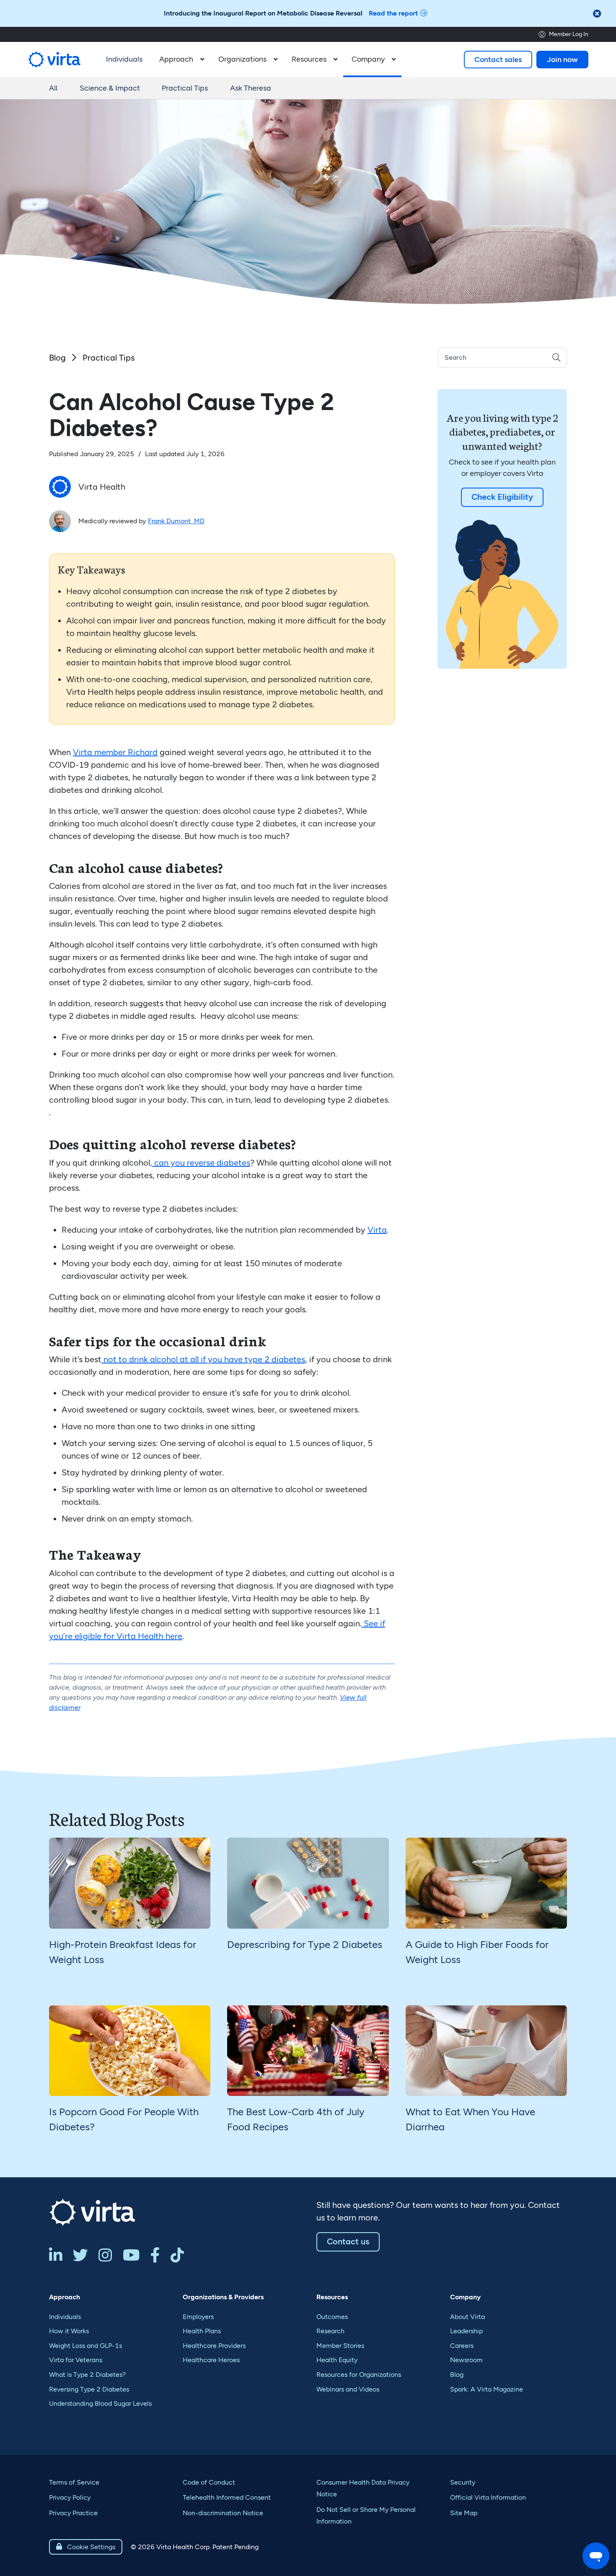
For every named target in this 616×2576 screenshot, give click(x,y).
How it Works (69, 2331)
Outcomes (332, 2317)
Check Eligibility (502, 497)
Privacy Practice (73, 2513)
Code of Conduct (209, 2482)
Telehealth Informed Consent (227, 2497)
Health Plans (202, 2331)
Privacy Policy (70, 2497)
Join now (562, 60)
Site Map (464, 2513)
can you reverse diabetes (201, 1163)
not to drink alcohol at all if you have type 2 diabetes (203, 1359)
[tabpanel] (130, 1913)
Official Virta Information (488, 2497)
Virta (377, 1230)
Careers (462, 2346)
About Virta (467, 2317)
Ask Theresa (251, 88)
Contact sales (498, 60)
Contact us (348, 2241)
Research (330, 2331)
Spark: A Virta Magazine (487, 2389)
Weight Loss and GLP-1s (85, 2346)
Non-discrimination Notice (223, 2513)
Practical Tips (185, 88)
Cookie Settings (86, 2547)
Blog (57, 358)
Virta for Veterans (76, 2360)
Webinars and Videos (348, 2389)
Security (463, 2482)
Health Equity (337, 2360)
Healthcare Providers (214, 2346)
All (53, 88)
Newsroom (466, 2360)
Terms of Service (74, 2482)
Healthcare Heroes (211, 2360)
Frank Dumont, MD (176, 521)
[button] (180, 60)
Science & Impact (110, 88)
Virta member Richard (115, 752)
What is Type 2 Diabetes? (87, 2375)
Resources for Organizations (359, 2375)
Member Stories (340, 2346)
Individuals (65, 2317)
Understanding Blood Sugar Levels (100, 2403)
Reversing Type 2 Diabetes (89, 2389)
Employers (198, 2317)
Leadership (466, 2331)
